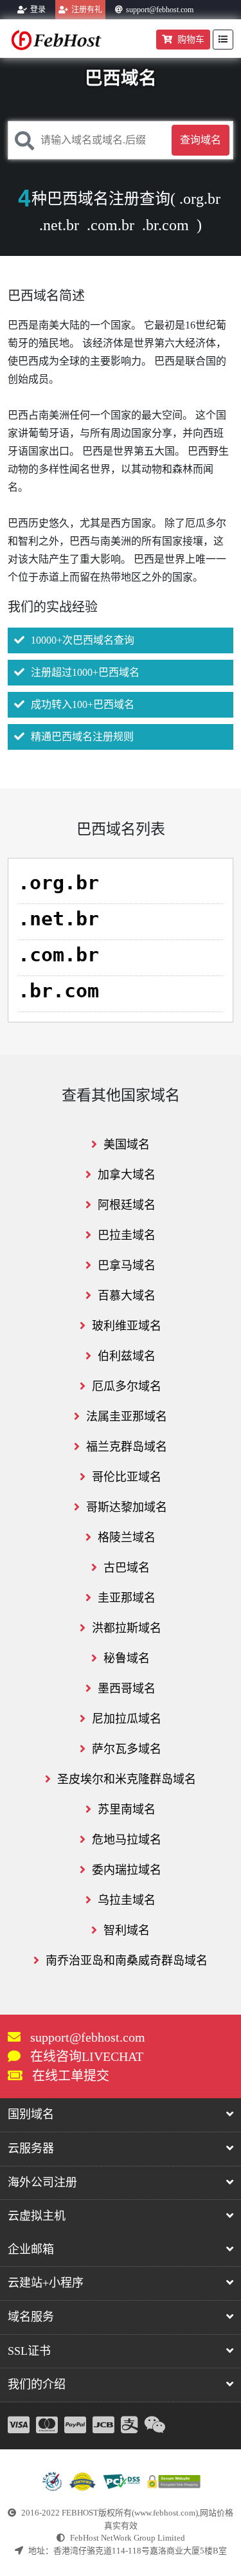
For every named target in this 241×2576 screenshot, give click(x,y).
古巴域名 (127, 1568)
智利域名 (127, 1930)
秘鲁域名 (127, 1658)
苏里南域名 (127, 1810)
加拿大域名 (127, 1175)
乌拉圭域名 (127, 1900)
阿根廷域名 (127, 1205)
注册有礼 (87, 10)
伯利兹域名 (127, 1356)
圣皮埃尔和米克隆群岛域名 (127, 1779)
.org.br (200, 199)
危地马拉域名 (127, 1840)
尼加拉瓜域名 (127, 1719)
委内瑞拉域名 (127, 1870)
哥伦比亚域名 (127, 1477)
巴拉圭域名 (127, 1235)
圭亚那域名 (127, 1598)
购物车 (191, 40)
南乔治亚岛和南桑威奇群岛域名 (127, 1961)
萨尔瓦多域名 (127, 1749)
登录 (38, 10)
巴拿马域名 (127, 1265)
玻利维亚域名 (127, 1326)
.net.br (59, 225)
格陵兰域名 (127, 1537)
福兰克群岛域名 (127, 1447)
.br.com (165, 225)
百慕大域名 (127, 1296)
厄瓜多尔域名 (127, 1386)
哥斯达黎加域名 (127, 1507)
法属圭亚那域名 (127, 1417)
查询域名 (201, 140)
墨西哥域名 (127, 1689)
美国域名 (127, 1145)
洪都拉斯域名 (127, 1628)
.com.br (111, 225)
